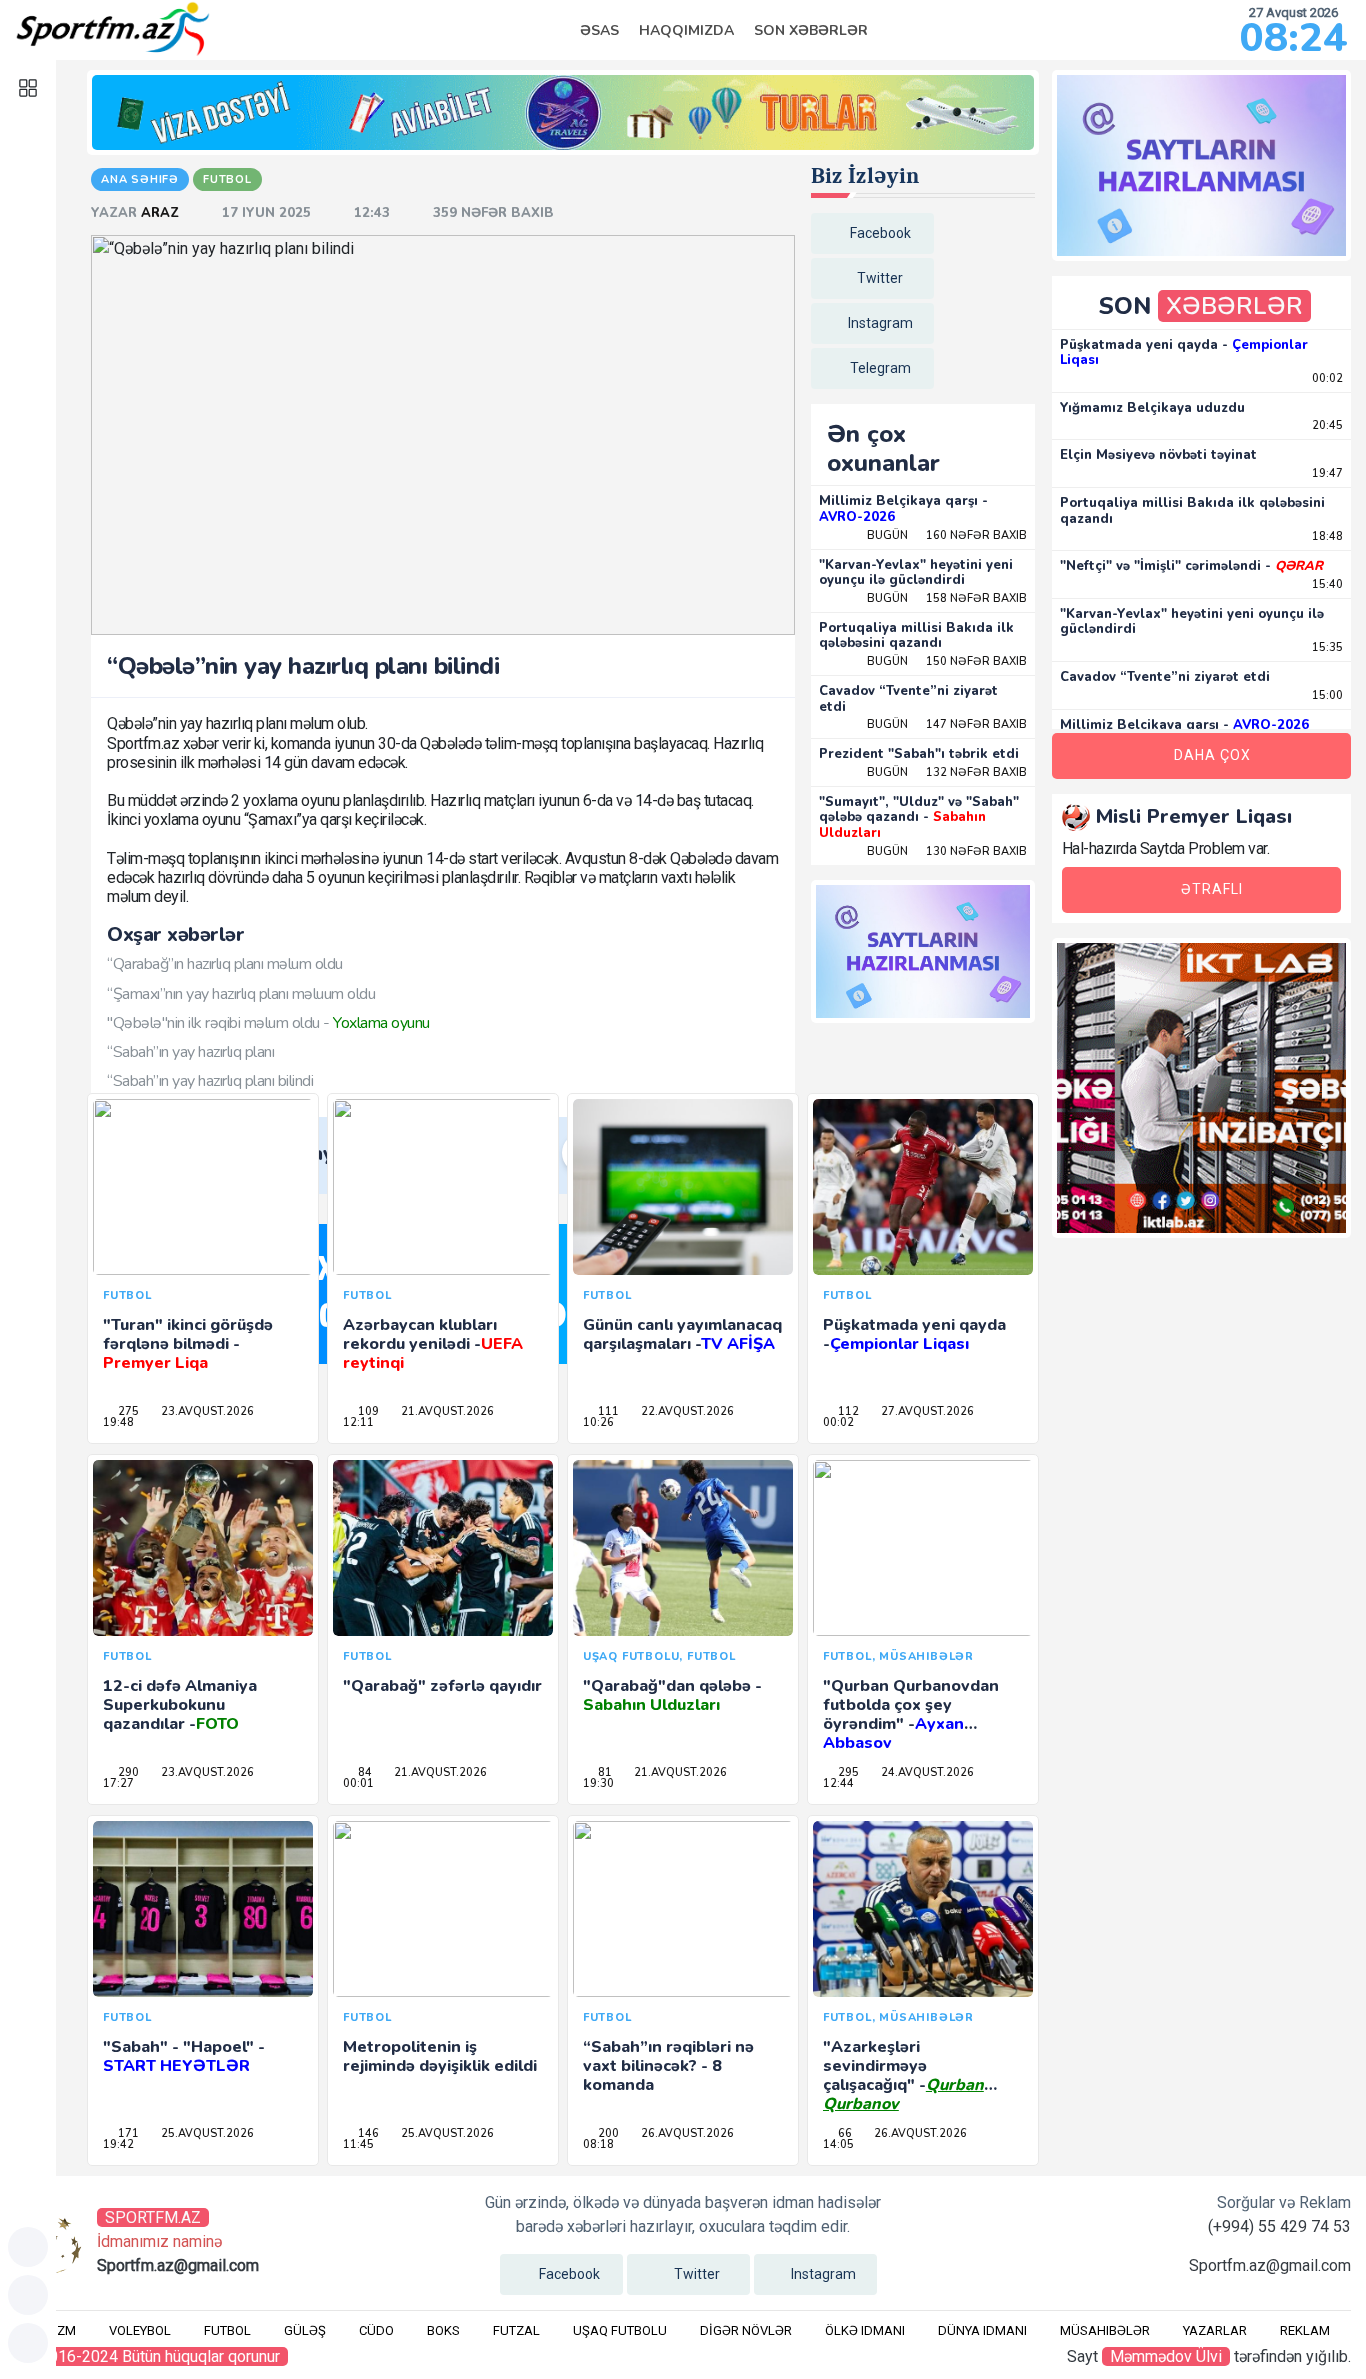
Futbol (227, 2330)
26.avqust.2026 (686, 2133)
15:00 (1326, 695)
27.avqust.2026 (926, 1411)
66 (843, 2133)
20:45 (1326, 425)
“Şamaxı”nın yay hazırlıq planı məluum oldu (241, 994)
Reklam (1305, 2330)
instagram (880, 323)
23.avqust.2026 (206, 1411)
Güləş (305, 2330)
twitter (880, 278)
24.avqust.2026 (926, 1772)
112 (847, 1411)
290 (127, 1772)
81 (603, 1772)
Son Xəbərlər (811, 30)
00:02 (1326, 378)
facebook (880, 233)
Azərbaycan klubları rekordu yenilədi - (433, 1344)
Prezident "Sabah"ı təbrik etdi (919, 754)
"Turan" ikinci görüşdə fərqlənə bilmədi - (188, 1344)
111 (607, 1411)
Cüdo (376, 2330)
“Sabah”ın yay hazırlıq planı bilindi (210, 1081)
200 (607, 2133)
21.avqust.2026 (446, 1411)
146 (367, 2133)
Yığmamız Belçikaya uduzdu (1152, 408)
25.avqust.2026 (206, 2133)
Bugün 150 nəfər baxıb (947, 661)
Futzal (516, 2330)
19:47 (1326, 473)
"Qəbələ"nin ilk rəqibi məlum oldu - (268, 1023)
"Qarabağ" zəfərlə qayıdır (442, 1686)
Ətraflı (1212, 889)
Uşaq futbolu (620, 2330)
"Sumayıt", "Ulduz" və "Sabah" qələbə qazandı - (919, 817)
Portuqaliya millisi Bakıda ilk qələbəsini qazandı (916, 636)
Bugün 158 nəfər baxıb (947, 598)
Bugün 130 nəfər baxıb (947, 851)
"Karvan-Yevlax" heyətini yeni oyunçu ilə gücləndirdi (916, 573)
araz (162, 213)
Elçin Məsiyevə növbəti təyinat (1158, 455)
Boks (443, 2330)
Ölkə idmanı (865, 2330)
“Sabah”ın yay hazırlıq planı (190, 1052)
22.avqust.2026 (686, 1411)
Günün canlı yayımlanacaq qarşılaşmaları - (682, 1334)
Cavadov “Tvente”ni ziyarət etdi (908, 699)
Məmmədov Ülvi (1166, 2356)
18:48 (1326, 536)
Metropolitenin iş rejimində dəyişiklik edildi (440, 2056)
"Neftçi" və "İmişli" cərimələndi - (1191, 566)
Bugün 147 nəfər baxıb (947, 724)
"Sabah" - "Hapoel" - (184, 2056)
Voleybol (140, 2330)
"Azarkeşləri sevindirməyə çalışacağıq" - (903, 2076)
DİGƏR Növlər (746, 2330)
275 (127, 1411)
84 (363, 1772)
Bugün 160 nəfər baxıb (947, 535)
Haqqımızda (686, 30)
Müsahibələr (1105, 2330)
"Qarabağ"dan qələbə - (672, 1695)
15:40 (1326, 584)
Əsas (599, 30)
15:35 (1326, 647)
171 (127, 2133)
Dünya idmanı (982, 2330)
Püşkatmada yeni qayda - (914, 1334)
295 (847, 1772)
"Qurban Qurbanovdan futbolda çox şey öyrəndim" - (911, 1715)
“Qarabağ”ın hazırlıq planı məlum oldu (225, 964)
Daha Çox (1212, 755)
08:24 (1293, 38)
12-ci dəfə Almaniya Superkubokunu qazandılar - (180, 1705)
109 (367, 1411)
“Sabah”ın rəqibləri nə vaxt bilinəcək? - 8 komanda (668, 2066)
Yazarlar (1215, 2330)
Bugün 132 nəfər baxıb (947, 772)
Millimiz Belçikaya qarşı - (903, 509)
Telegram (880, 368)
